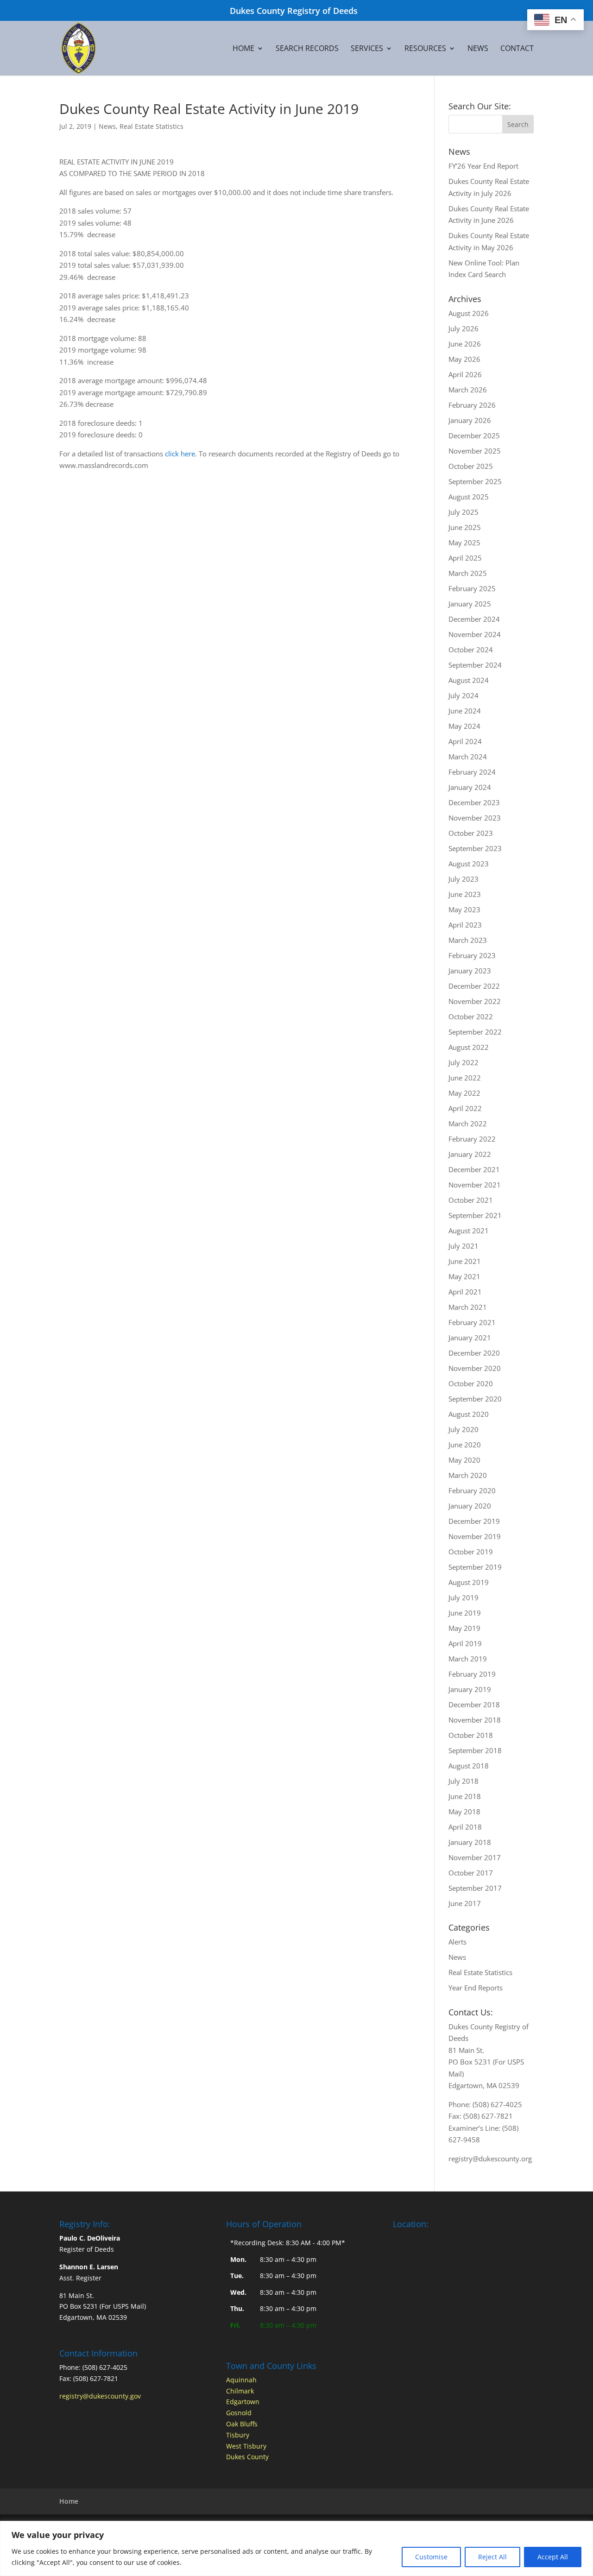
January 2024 (470, 787)
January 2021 (470, 1338)
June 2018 (465, 1796)
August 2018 (469, 1766)
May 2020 (464, 1460)
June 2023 (465, 894)
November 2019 (475, 1536)
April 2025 (465, 558)
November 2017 (475, 1857)
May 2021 (464, 1276)
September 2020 (475, 1399)
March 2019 (468, 1659)
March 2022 (468, 1124)
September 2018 (475, 1750)
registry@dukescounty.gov (100, 2396)
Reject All (492, 2557)
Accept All (553, 2557)
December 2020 (474, 1353)
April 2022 (465, 1108)
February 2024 (472, 772)
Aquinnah (241, 2380)
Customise (431, 2557)
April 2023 (465, 925)
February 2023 (472, 955)
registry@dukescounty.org (490, 2159)
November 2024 (475, 634)
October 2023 (471, 833)
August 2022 (469, 1047)
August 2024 (469, 680)
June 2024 (465, 711)
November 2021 (475, 1185)
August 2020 (469, 1414)
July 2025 (464, 512)
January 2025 (470, 604)
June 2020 (465, 1445)
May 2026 (464, 359)
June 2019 (465, 1613)
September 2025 (475, 481)
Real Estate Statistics (151, 126)
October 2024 (471, 650)
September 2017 (475, 1888)
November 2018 (475, 1720)
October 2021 (471, 1200)
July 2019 (464, 1597)
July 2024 (464, 695)
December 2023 (474, 802)
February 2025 (472, 588)
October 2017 (471, 1873)
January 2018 (470, 1842)
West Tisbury (246, 2446)
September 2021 (475, 1215)
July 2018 (464, 1781)
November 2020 (475, 1368)
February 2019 (472, 1674)
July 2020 (464, 1429)
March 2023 (468, 940)
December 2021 (474, 1169)
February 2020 (472, 1490)
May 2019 (464, 1628)
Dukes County (247, 2457)
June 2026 (465, 344)
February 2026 (472, 405)
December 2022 (474, 986)
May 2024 (464, 726)
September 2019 (475, 1567)
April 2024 (465, 741)
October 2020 (471, 1383)
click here (180, 454)
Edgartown (243, 2402)
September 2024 (475, 665)
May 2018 (464, 1812)
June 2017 (465, 1903)
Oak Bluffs (242, 2424)
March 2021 (468, 1307)
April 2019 (465, 1643)
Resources (425, 49)
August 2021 (469, 1231)
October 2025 (471, 466)
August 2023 (469, 864)
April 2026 (465, 374)
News (478, 49)
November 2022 (475, 1001)
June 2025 (465, 527)
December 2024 (474, 619)
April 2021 (465, 1292)
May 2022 (464, 1093)
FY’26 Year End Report (483, 166)
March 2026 (468, 390)
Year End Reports (476, 1988)
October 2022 (471, 1017)
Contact (517, 49)
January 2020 (470, 1506)
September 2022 (475, 1032)
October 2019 (471, 1552)
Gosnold (239, 2413)
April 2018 (465, 1827)
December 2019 (474, 1521)
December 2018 (474, 1705)
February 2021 (472, 1322)
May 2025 (464, 543)
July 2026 (464, 328)
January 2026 (470, 420)
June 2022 (465, 1078)
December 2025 (474, 436)
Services (367, 49)
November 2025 (475, 451)
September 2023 (475, 848)
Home (243, 49)
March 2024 (468, 757)
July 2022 (464, 1062)
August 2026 (469, 313)
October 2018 (471, 1735)
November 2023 (475, 818)
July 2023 (464, 879)
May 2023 (464, 909)
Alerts (457, 1942)
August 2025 (469, 497)
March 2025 (468, 573)
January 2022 (470, 1154)
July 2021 (464, 1246)
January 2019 (470, 1689)
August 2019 (469, 1582)
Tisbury (238, 2435)
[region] (296, 2548)
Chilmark (240, 2391)
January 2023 (470, 971)
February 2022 (472, 1139)
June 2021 (465, 1261)
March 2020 (468, 1475)
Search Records (307, 49)
